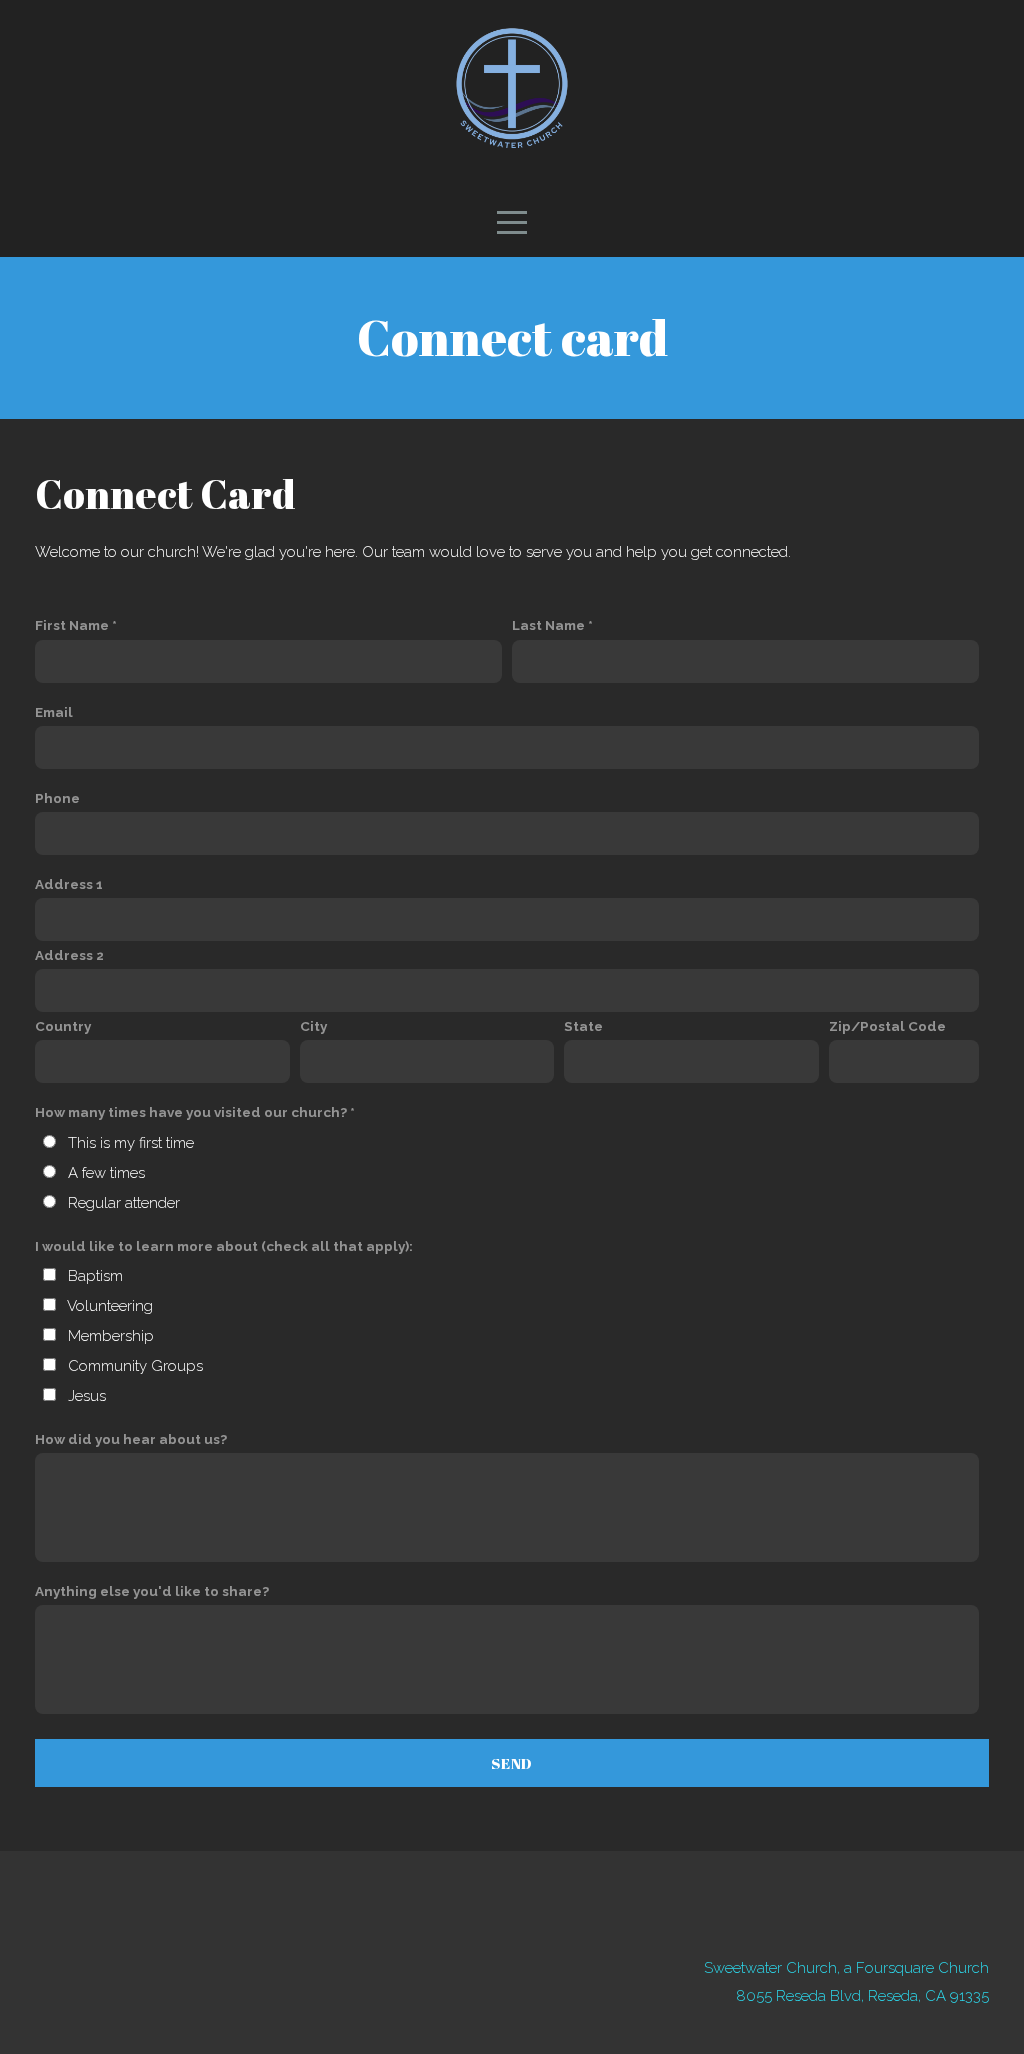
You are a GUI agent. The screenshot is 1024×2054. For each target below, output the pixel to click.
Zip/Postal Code (887, 1026)
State (583, 1026)
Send (512, 1763)
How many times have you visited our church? (191, 1112)
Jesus (87, 1396)
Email (54, 712)
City (313, 1026)
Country (63, 1026)
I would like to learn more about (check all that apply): (224, 1246)
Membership (111, 1336)
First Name (72, 625)
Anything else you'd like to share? (152, 1591)
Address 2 (69, 955)
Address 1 (69, 884)
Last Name (548, 625)
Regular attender (124, 1203)
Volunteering (110, 1306)
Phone (57, 798)
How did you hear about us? (131, 1439)
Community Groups (135, 1366)
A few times (106, 1173)
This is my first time (131, 1143)
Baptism (95, 1276)
